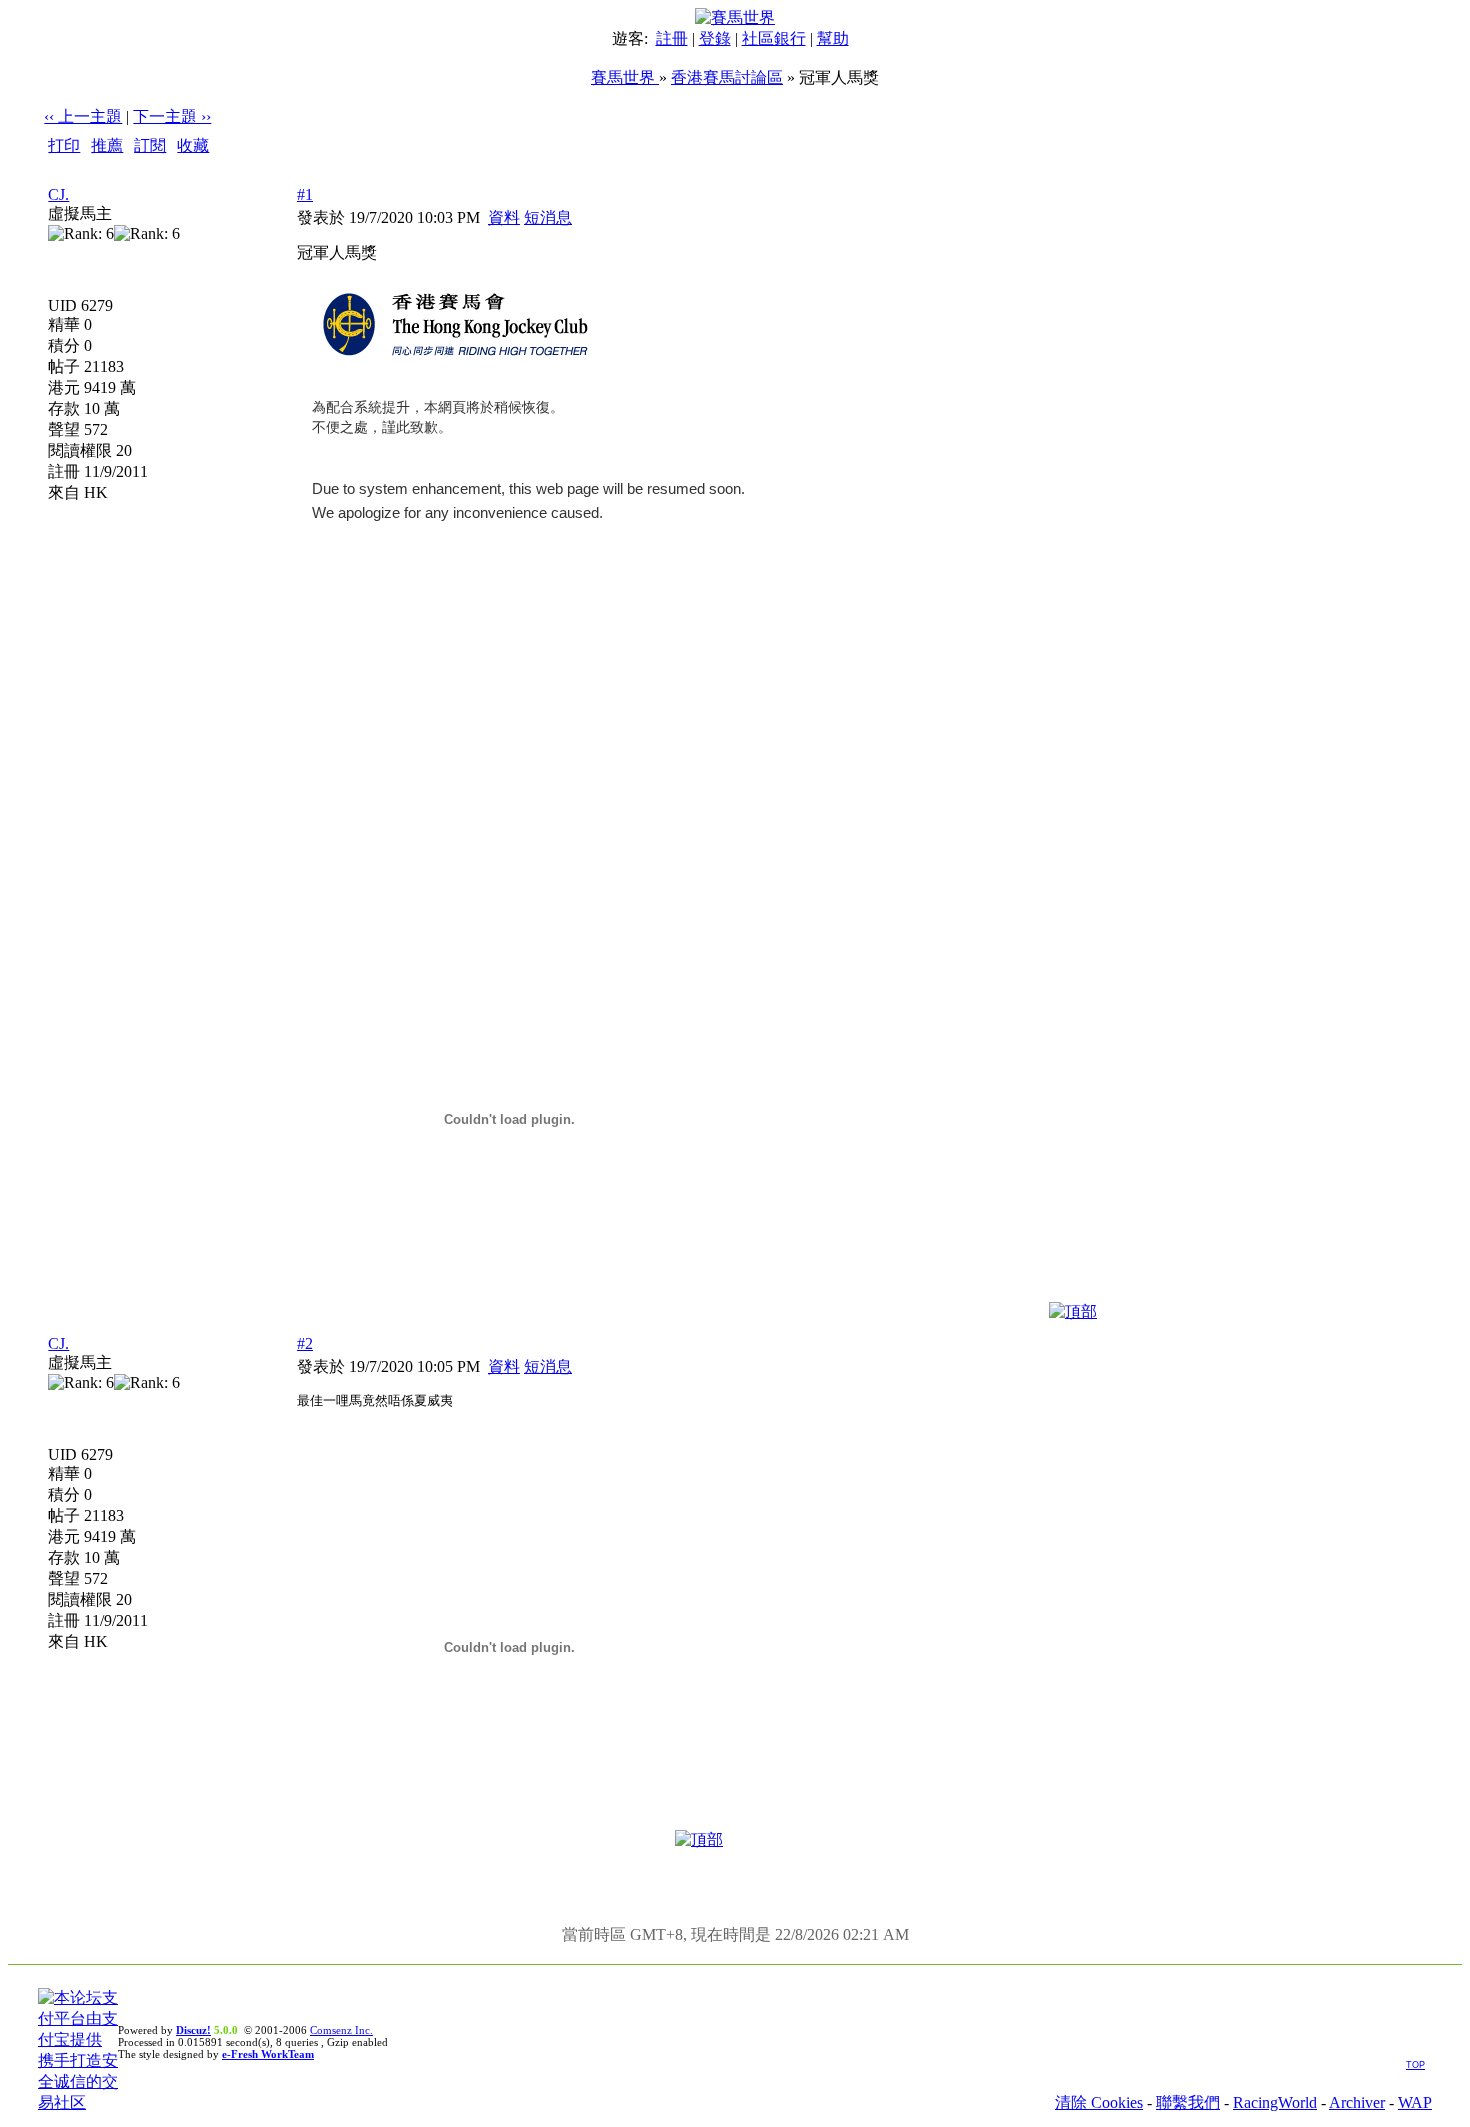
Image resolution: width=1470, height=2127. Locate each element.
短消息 (548, 217)
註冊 (672, 38)
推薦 (107, 145)
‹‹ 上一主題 (83, 116)
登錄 (715, 38)
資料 (504, 217)
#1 (305, 194)
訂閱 (150, 145)
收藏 (193, 145)
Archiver (1357, 2102)
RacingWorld (1275, 2102)
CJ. (58, 194)
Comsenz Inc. (341, 2030)
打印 (64, 145)
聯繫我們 (1188, 2102)
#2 (305, 1343)
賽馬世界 (625, 77)
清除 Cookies (1099, 2102)
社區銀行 (774, 38)
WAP (1415, 2102)
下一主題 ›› (172, 116)
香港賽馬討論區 (727, 77)
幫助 (833, 38)
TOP (1415, 2065)
